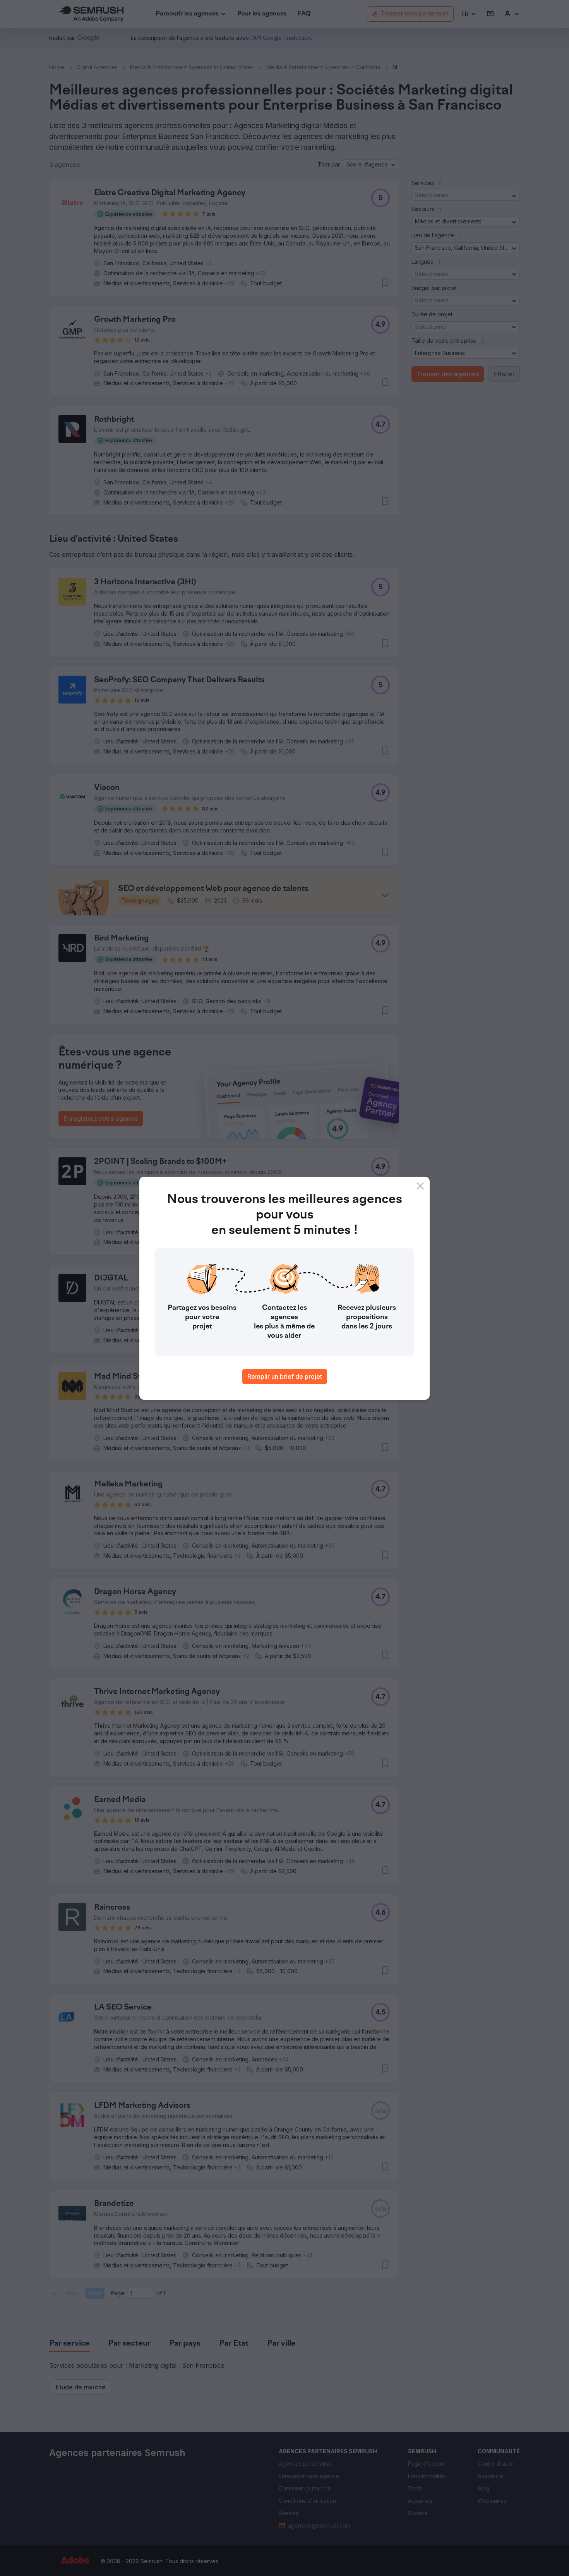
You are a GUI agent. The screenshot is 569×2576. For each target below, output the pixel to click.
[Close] (420, 1186)
